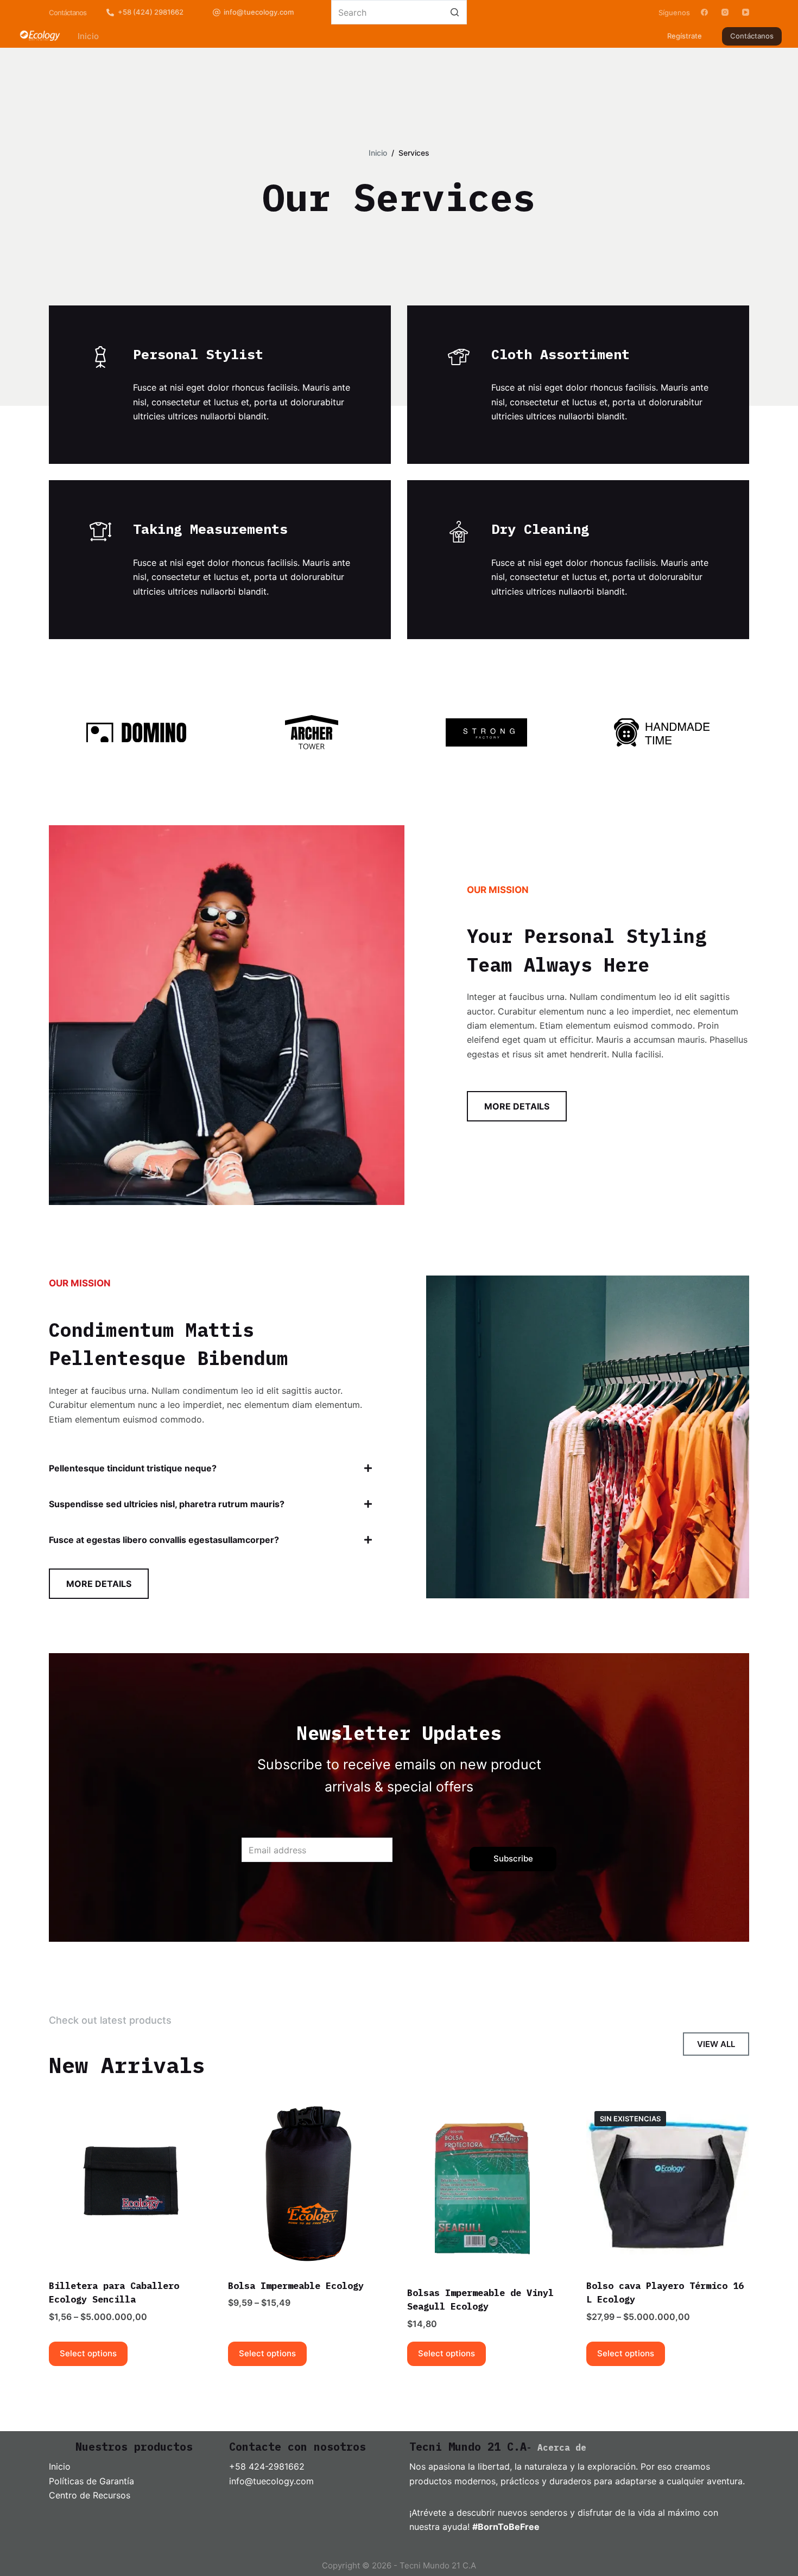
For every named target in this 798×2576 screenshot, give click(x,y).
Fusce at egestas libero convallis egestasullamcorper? (164, 1540)
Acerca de (562, 2447)
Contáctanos (752, 36)
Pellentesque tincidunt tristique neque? (133, 1468)
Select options (88, 2353)
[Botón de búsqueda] (455, 12)
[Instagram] (725, 12)
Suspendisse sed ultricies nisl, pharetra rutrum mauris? (167, 1504)
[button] (210, 1468)
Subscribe (513, 1858)
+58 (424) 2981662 (151, 12)
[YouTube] (746, 12)
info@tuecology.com (259, 12)
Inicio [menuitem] (88, 36)
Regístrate (685, 36)
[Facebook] (704, 12)
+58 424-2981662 (267, 2466)
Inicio (60, 2466)
